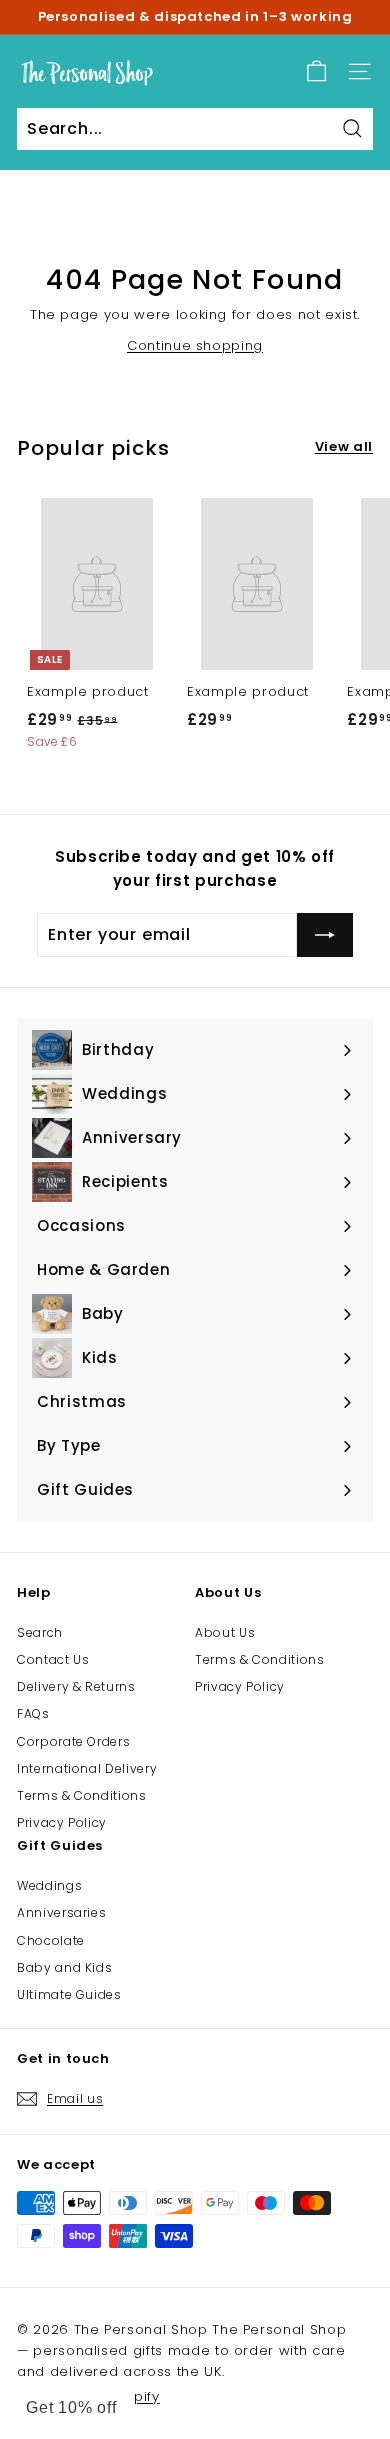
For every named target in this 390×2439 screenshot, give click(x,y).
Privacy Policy (62, 1822)
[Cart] (316, 71)
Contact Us (53, 1659)
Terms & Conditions (82, 1795)
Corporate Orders (73, 1741)
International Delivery (87, 1768)
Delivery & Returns (76, 1686)
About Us (225, 1632)
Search (40, 1632)
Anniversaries (61, 1912)
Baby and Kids (64, 1967)
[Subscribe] (325, 935)
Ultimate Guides (69, 1994)
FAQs (33, 1713)
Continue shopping (195, 345)
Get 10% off (71, 2407)
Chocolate (51, 1940)
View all (344, 446)
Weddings (49, 1885)
